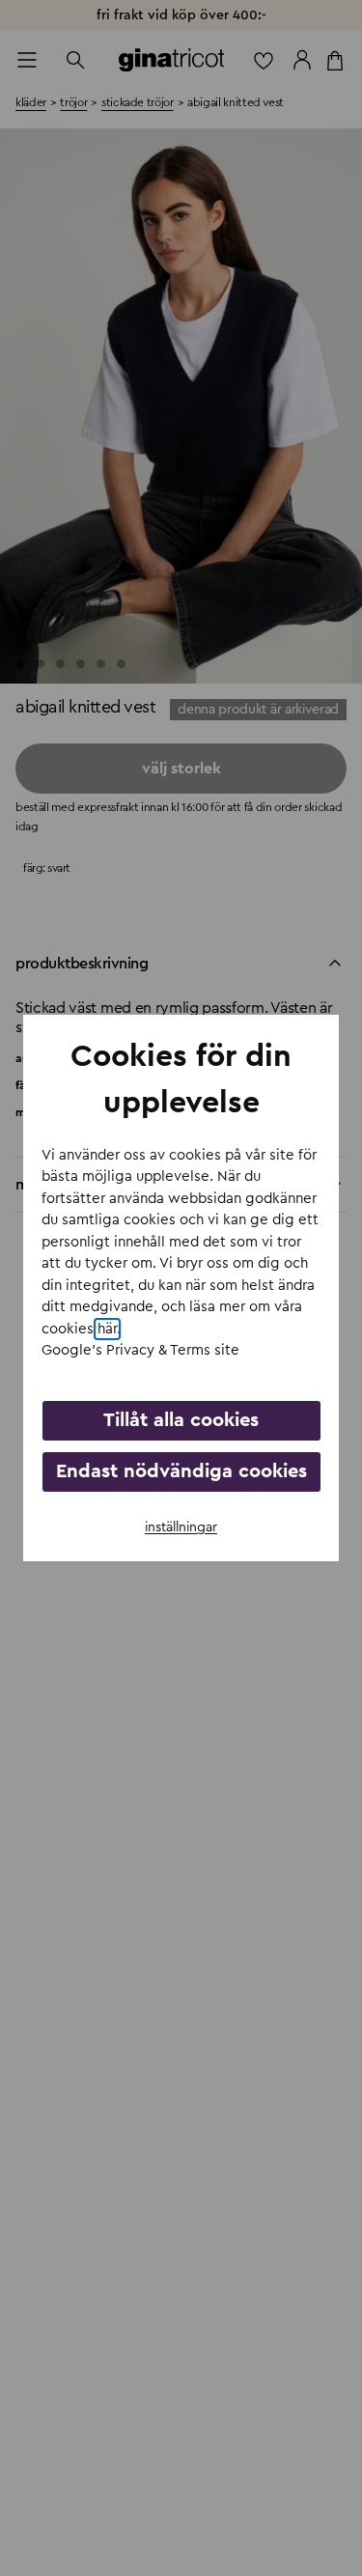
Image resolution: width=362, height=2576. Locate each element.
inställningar (181, 1527)
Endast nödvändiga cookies (181, 1471)
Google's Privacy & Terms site (140, 1350)
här (107, 1329)
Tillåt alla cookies (181, 1420)
